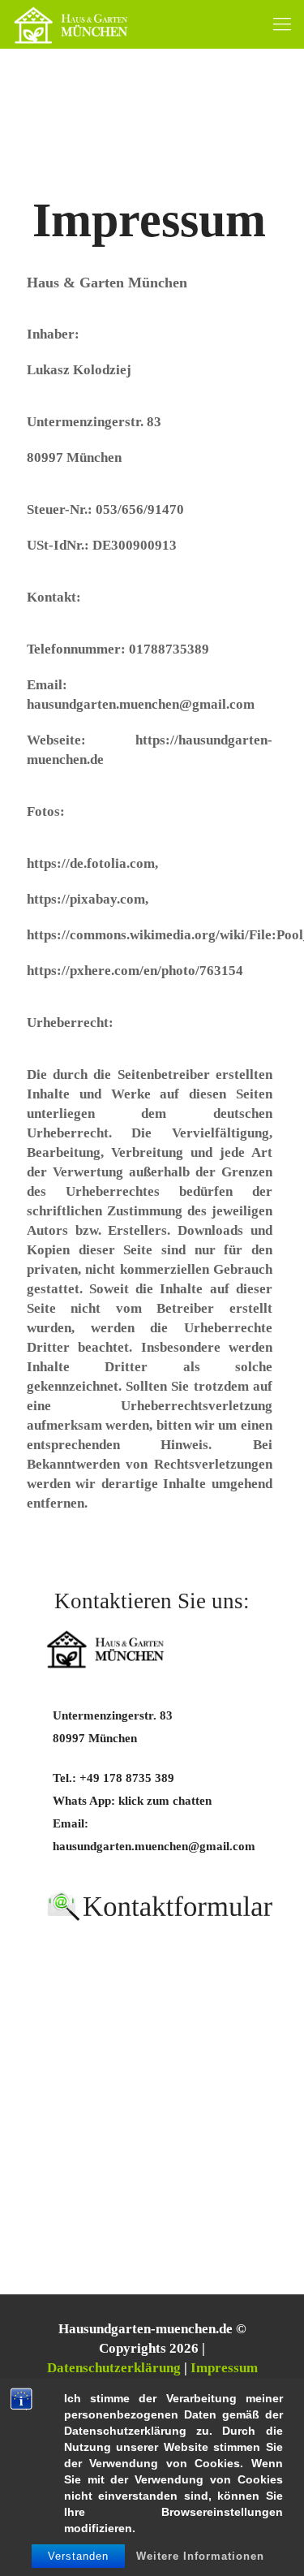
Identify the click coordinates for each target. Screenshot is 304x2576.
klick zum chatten (165, 1800)
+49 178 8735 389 (127, 1778)
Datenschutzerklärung (114, 2368)
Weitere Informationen (200, 2556)
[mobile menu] (282, 24)
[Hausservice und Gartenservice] (71, 24)
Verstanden (78, 2556)
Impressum (224, 2368)
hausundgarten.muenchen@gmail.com (154, 1846)
